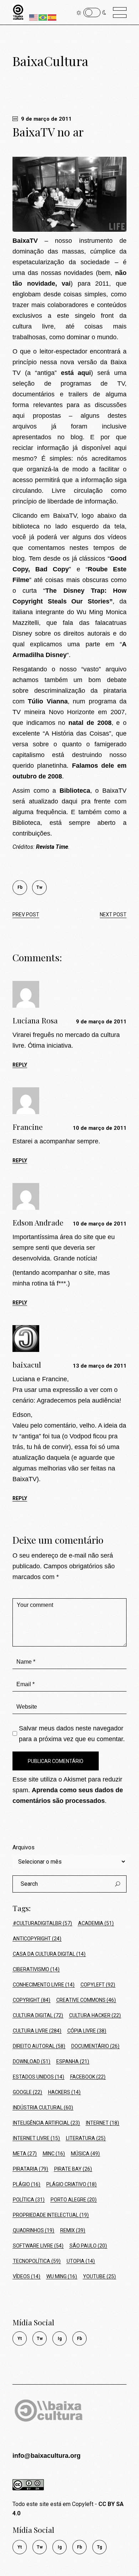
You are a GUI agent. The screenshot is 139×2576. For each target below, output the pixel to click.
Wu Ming (62, 2276)
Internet (102, 2123)
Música (85, 2154)
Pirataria (30, 2169)
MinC (54, 2154)
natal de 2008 (90, 723)
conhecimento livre (44, 1985)
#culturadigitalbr (42, 1923)
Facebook (88, 2077)
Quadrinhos (34, 2230)
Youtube (99, 2276)
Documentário (95, 2046)
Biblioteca (75, 791)
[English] (34, 17)
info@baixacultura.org (47, 2456)
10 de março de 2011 (100, 1128)
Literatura (86, 2138)
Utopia (81, 2261)
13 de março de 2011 (100, 1366)
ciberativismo (36, 1969)
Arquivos (24, 1847)
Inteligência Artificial (46, 2123)
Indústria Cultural (43, 2108)
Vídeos (27, 2276)
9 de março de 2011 (46, 119)
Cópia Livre (87, 2031)
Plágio (27, 2184)
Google (27, 2092)
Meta (25, 2154)
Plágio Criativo (71, 2184)
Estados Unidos (38, 2077)
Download (32, 2061)
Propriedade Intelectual (51, 2215)
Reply (20, 1065)
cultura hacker (95, 2015)
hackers (64, 2092)
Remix (73, 2230)
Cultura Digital (38, 2015)
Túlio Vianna (48, 701)
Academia (96, 1923)
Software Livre (38, 2246)
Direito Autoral (39, 2046)
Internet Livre (36, 2138)
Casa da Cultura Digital (49, 1954)
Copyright (32, 2000)
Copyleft (98, 1985)
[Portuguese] (43, 17)
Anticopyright (37, 1939)
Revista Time (52, 847)
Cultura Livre (37, 2031)
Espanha (73, 2061)
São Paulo (88, 2246)
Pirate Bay (73, 2169)
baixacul (27, 1364)
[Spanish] (52, 17)
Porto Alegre (74, 2200)
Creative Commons (86, 2000)
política (29, 2200)
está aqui (76, 373)
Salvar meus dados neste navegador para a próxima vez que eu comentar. (72, 1734)
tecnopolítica (37, 2261)
